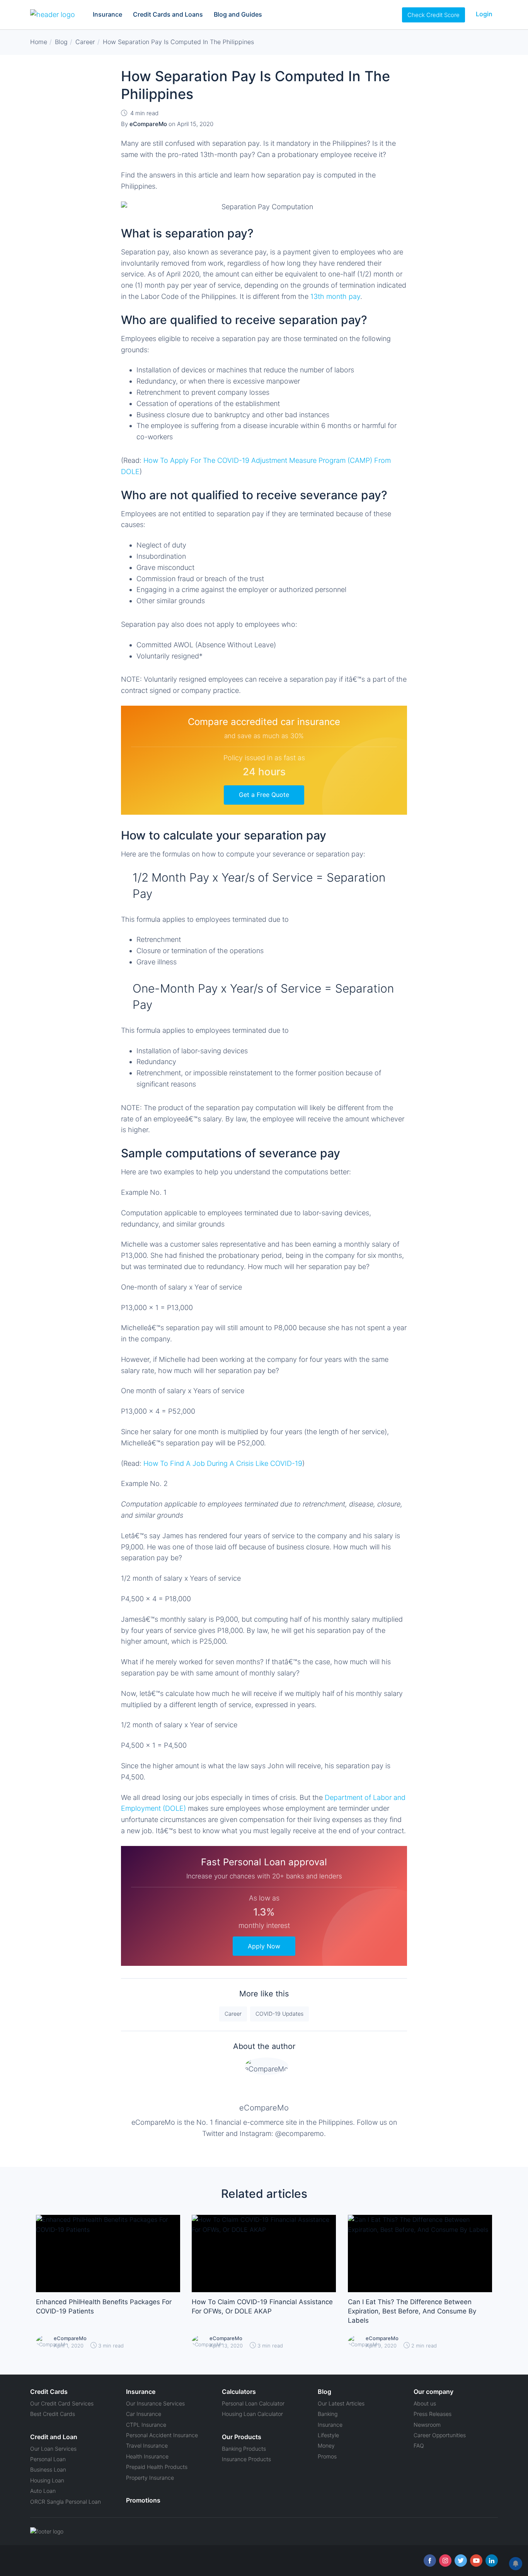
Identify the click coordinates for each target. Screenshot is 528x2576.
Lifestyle (328, 2435)
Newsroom (427, 2425)
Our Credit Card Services (62, 2403)
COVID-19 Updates (279, 2014)
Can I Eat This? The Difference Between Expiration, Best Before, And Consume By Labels (412, 2311)
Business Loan (48, 2469)
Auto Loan (43, 2491)
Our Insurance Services (155, 2403)
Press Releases (433, 2414)
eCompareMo (264, 2108)
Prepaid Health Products (157, 2467)
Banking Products (244, 2449)
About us (425, 2403)
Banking (328, 2414)
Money (326, 2445)
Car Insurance (144, 2414)
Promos (327, 2456)
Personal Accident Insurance (162, 2435)
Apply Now (264, 1946)
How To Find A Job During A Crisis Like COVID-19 (223, 1463)
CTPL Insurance (146, 2425)
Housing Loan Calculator (252, 2414)
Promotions (143, 2500)
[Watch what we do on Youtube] (476, 2561)
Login (484, 14)
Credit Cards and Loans (168, 14)
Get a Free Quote (264, 795)
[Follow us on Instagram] (445, 2561)
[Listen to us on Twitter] (461, 2561)
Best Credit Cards (53, 2414)
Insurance (107, 14)
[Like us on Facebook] (430, 2561)
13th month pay (335, 296)
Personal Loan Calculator (253, 2403)
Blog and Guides (238, 14)
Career (233, 2014)
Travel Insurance (147, 2445)
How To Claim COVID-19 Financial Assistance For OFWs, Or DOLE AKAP (262, 2306)
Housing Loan (47, 2480)
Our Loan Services (53, 2449)
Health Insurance (147, 2456)
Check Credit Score (433, 15)
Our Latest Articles (341, 2403)
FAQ (419, 2445)
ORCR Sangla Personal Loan (66, 2502)
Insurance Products (246, 2459)
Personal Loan (48, 2459)
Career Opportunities (440, 2435)
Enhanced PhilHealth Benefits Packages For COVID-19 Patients (104, 2306)
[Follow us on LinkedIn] (492, 2561)
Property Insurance (150, 2478)
